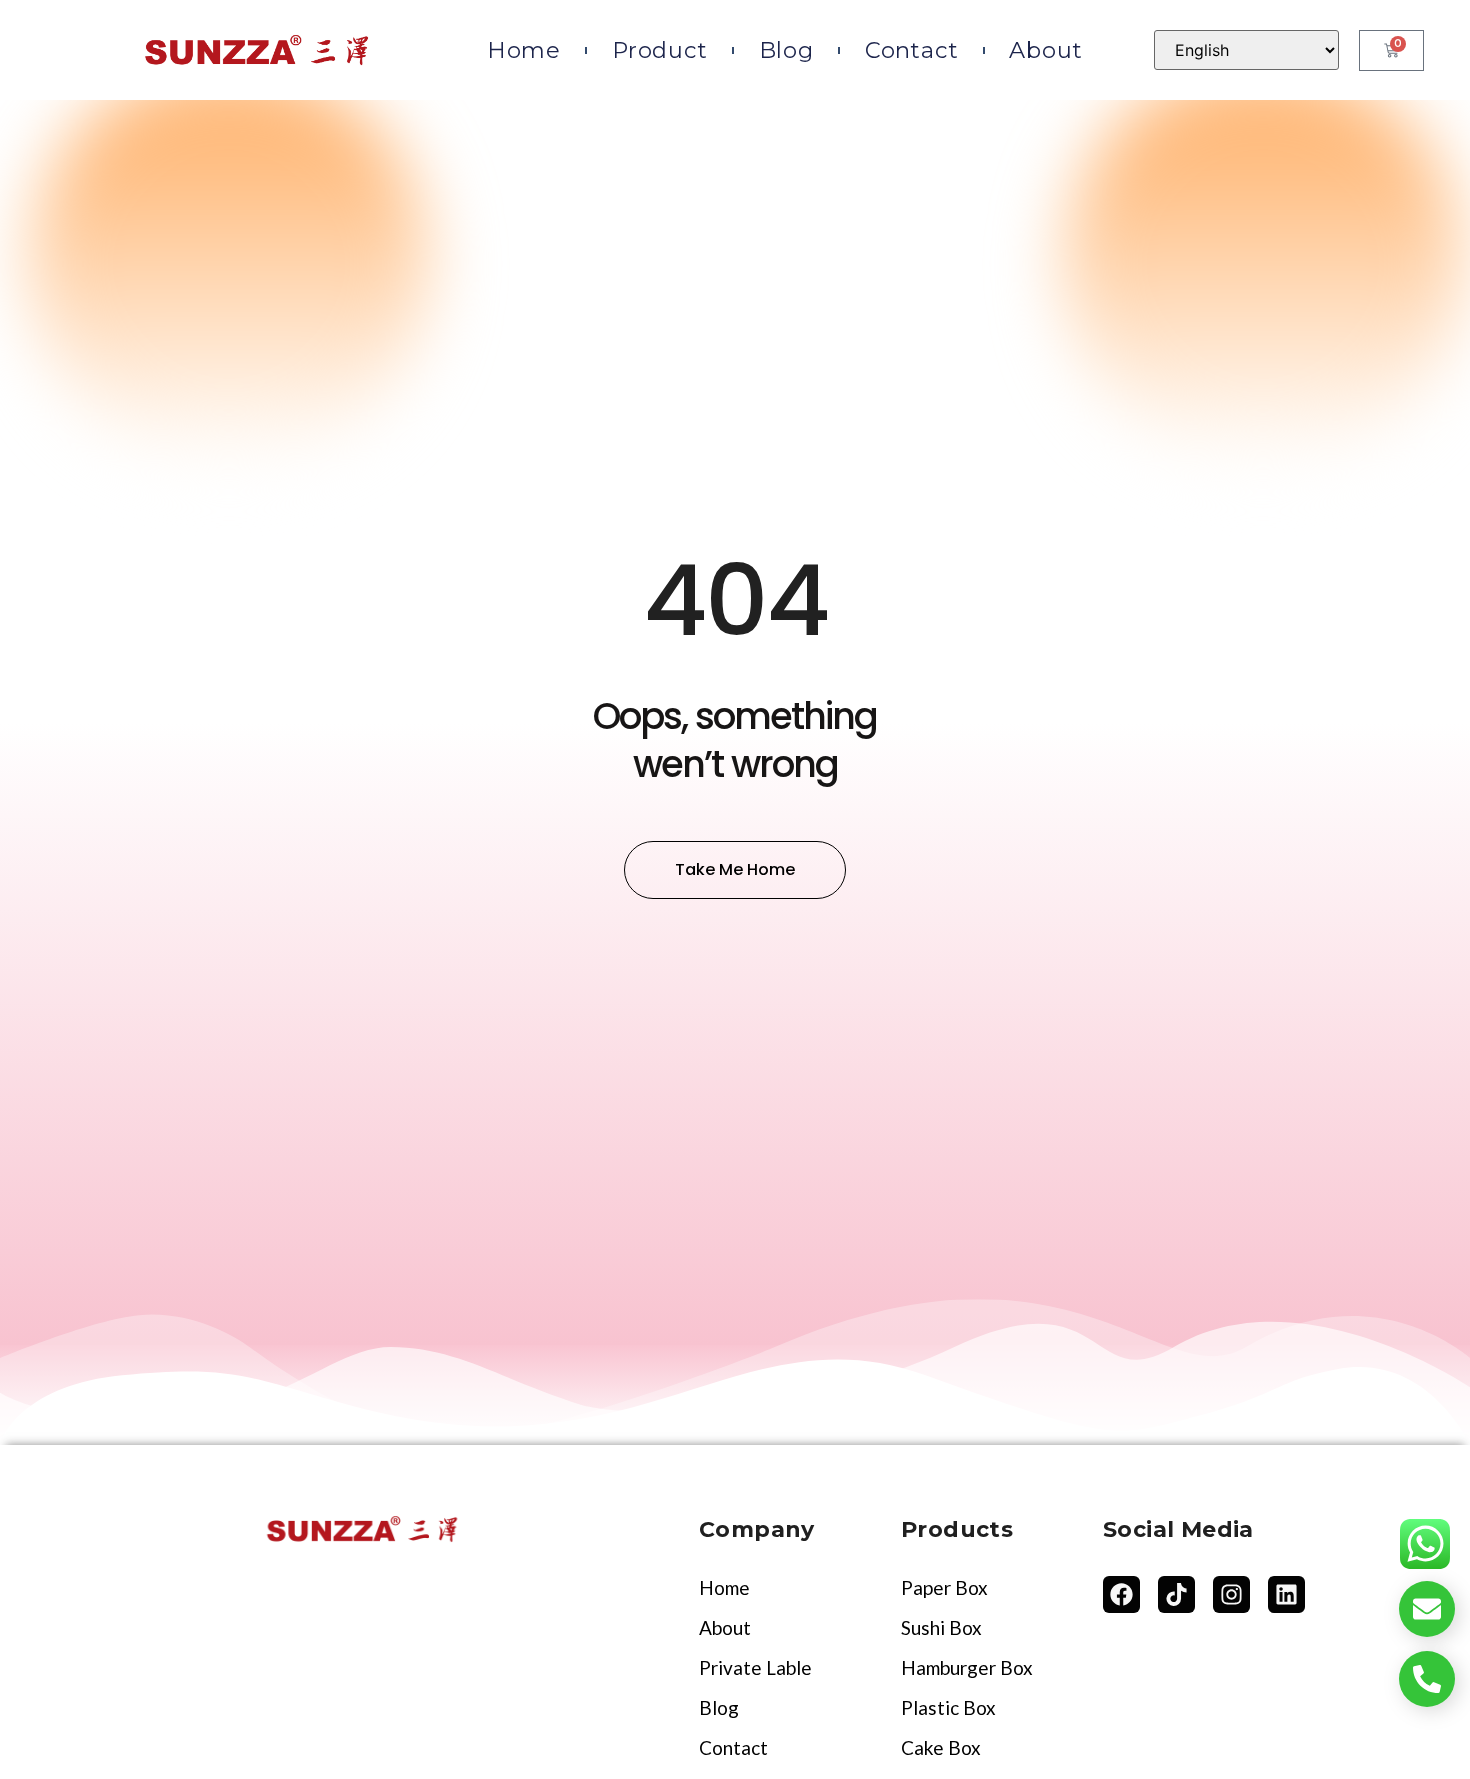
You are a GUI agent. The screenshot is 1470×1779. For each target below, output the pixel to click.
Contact (912, 50)
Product (660, 50)
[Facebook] (1121, 1594)
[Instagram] (1231, 1594)
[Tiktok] (1176, 1594)
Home (524, 50)
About (1045, 50)
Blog (786, 50)
